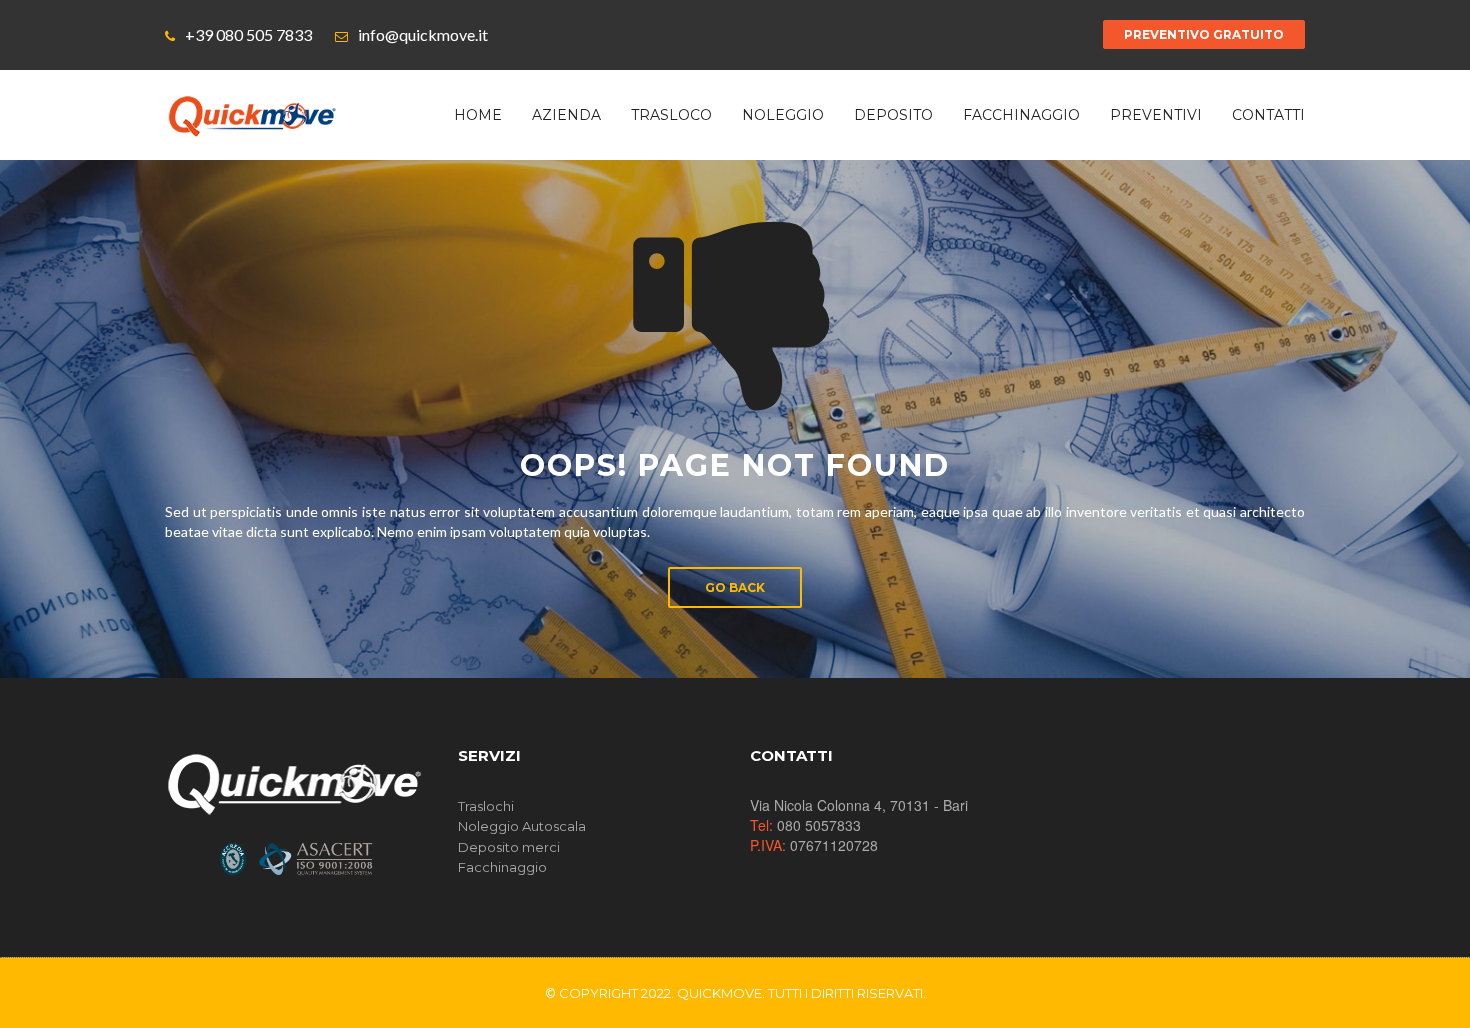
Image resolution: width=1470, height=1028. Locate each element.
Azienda (566, 115)
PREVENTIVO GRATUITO (1204, 34)
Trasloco (671, 115)
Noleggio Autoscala (522, 826)
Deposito (893, 115)
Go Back (735, 587)
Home (478, 115)
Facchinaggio (1021, 115)
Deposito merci (509, 847)
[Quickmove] (251, 115)
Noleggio (783, 115)
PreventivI (1156, 115)
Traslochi (486, 806)
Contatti (1268, 115)
